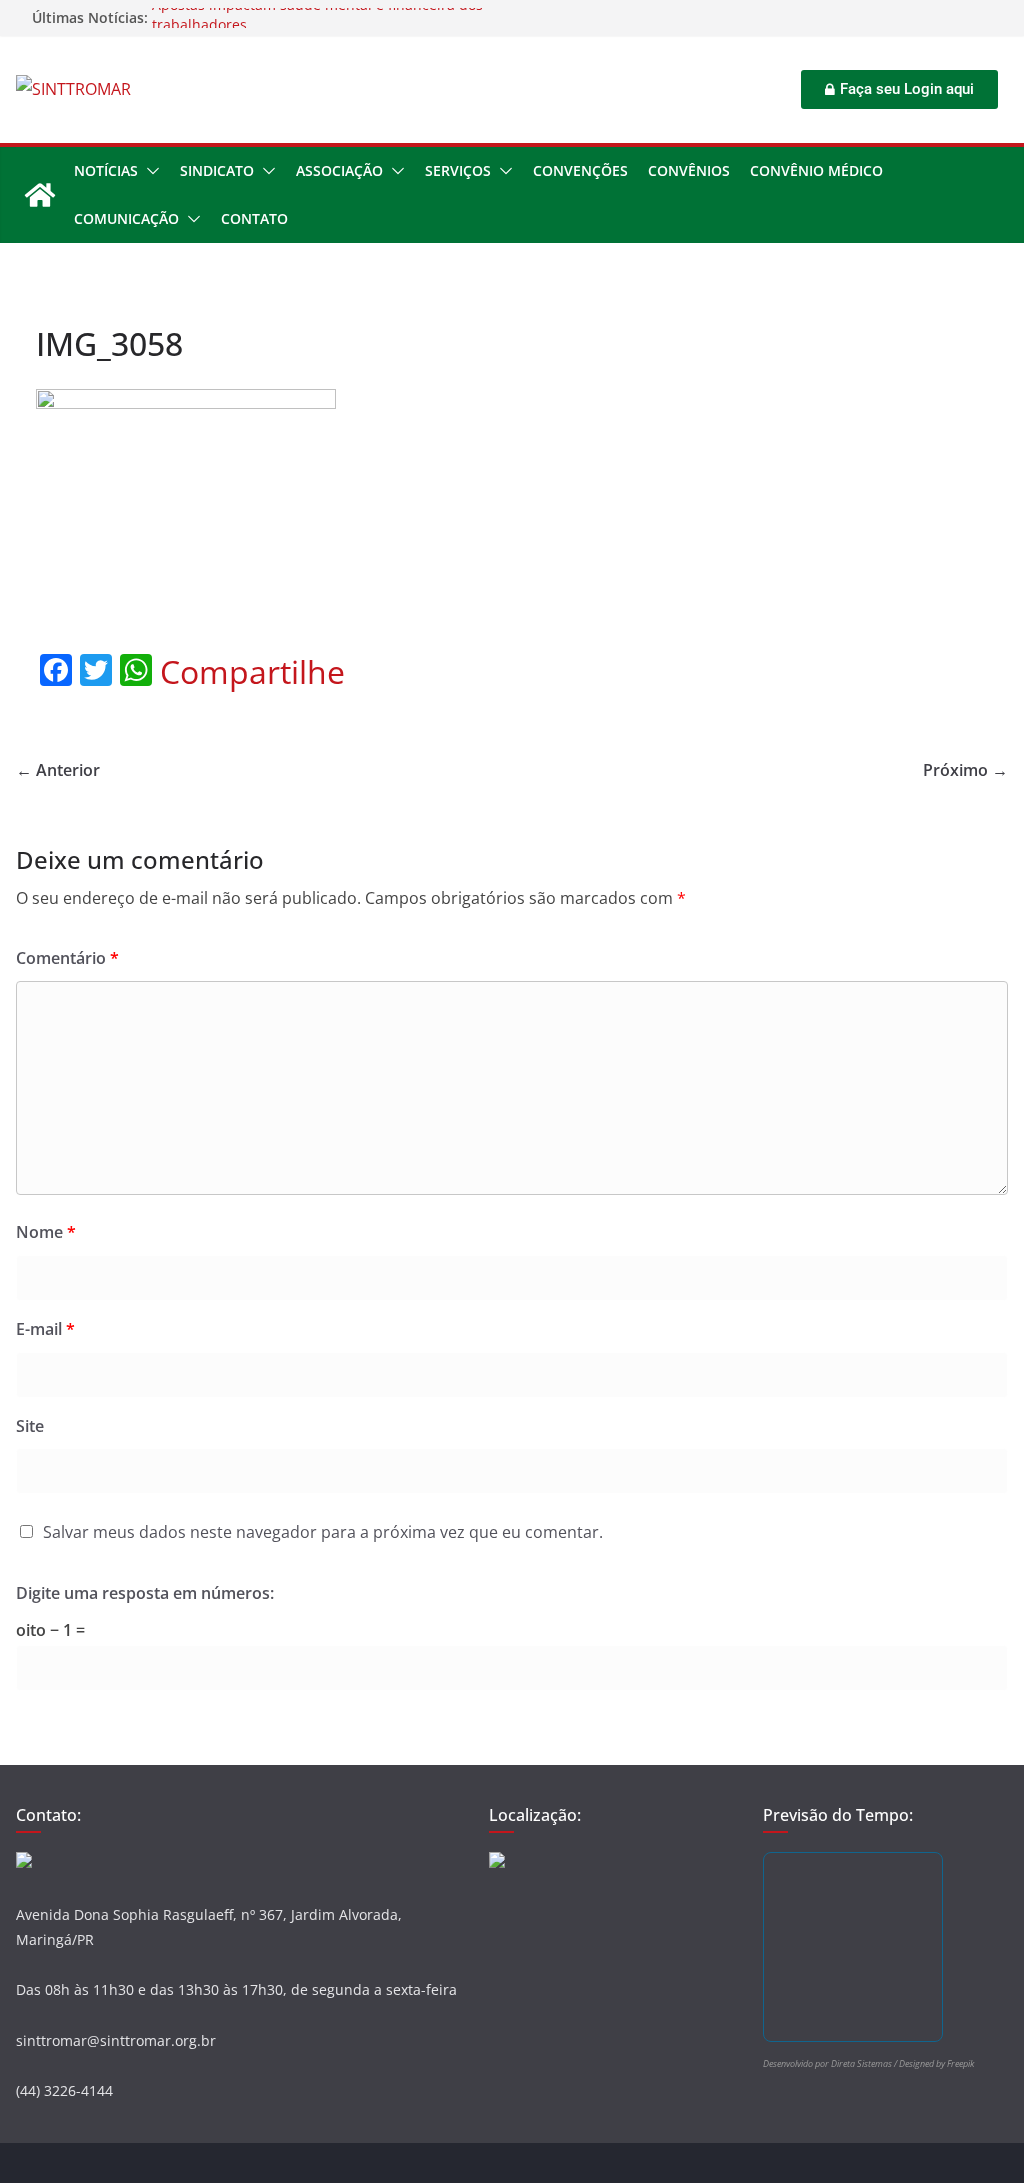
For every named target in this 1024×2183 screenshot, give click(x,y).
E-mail (45, 1329)
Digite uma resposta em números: (145, 1593)
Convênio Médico (816, 170)
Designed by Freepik (936, 2063)
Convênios (689, 170)
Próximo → (965, 770)
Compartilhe (252, 672)
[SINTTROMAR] (40, 195)
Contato (254, 218)
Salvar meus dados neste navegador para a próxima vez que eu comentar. (323, 1532)
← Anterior (58, 770)
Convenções (580, 170)
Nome (46, 1232)
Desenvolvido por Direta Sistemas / (831, 2063)
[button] (149, 171)
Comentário (67, 958)
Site (30, 1426)
